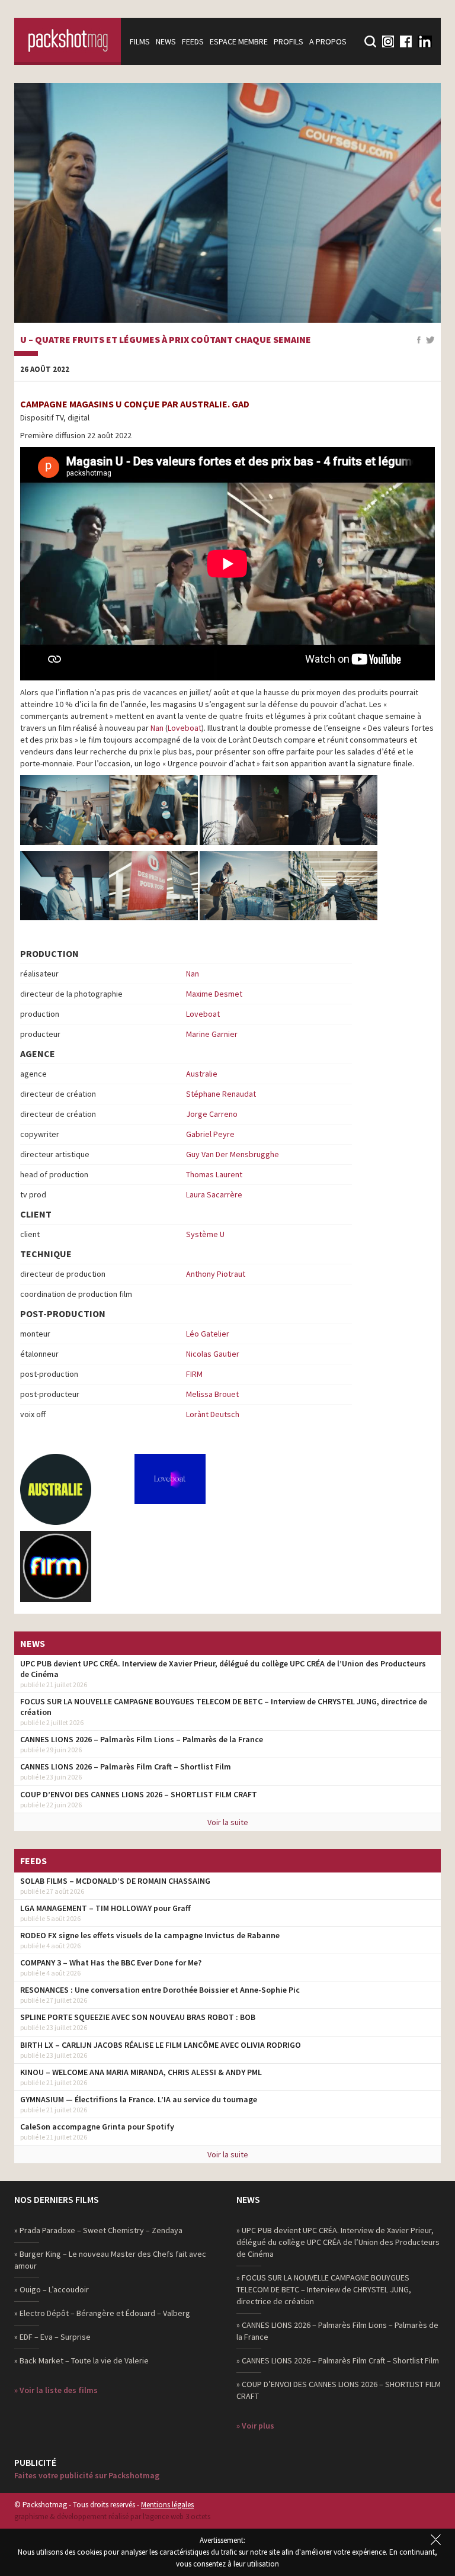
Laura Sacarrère (214, 1194)
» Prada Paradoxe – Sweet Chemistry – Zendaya (98, 2230)
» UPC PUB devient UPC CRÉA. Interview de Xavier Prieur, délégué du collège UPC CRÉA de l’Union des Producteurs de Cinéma (338, 2242)
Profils (289, 41)
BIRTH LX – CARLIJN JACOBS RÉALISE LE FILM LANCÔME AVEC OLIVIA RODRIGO (161, 2045)
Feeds (193, 41)
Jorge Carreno (212, 1114)
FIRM (194, 1374)
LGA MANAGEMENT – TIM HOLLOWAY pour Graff (105, 1908)
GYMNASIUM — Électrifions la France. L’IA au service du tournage (139, 2099)
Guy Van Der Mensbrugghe (233, 1154)
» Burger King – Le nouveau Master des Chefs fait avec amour (110, 2260)
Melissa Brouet (212, 1394)
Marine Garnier (212, 1034)
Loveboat (185, 728)
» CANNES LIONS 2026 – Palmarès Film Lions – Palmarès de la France (337, 2331)
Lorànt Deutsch (213, 1414)
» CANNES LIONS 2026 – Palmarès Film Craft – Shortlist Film (338, 2360)
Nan (157, 728)
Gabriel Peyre (210, 1134)
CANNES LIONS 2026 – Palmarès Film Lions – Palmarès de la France (142, 1739)
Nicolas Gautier (213, 1354)
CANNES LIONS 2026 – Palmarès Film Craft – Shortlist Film (126, 1766)
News (166, 41)
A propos (328, 41)
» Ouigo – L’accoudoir (52, 2289)
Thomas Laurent (214, 1174)
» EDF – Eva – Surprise (52, 2337)
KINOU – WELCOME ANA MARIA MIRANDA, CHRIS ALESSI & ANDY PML (141, 2072)
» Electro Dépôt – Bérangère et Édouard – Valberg (102, 2313)
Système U (205, 1234)
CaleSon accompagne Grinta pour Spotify (97, 2127)
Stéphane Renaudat (221, 1094)
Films (140, 41)
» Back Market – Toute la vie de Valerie (81, 2360)
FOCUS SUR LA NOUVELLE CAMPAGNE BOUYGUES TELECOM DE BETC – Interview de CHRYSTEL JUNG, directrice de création (224, 1707)
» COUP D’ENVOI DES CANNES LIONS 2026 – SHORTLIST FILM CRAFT (339, 2390)
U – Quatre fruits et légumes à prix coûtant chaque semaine (166, 340)
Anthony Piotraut (216, 1274)
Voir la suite (228, 1822)
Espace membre (239, 41)
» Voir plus (255, 2426)
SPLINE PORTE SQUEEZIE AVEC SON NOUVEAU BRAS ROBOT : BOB (138, 2017)
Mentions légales (167, 2505)
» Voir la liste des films (56, 2390)
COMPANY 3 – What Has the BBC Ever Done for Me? (111, 1962)
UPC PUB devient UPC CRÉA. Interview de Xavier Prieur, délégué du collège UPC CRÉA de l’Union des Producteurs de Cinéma (223, 1669)
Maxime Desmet (214, 994)
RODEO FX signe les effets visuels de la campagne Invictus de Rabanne (150, 1935)
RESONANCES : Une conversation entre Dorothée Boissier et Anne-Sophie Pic (160, 1990)
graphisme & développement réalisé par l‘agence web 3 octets (112, 2516)
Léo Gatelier (208, 1334)
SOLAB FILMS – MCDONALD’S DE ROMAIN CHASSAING (115, 1881)
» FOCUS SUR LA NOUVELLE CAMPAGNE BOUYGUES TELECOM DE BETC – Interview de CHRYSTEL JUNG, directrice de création (324, 2289)
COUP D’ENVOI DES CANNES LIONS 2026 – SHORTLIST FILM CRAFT (139, 1794)
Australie (202, 1074)
